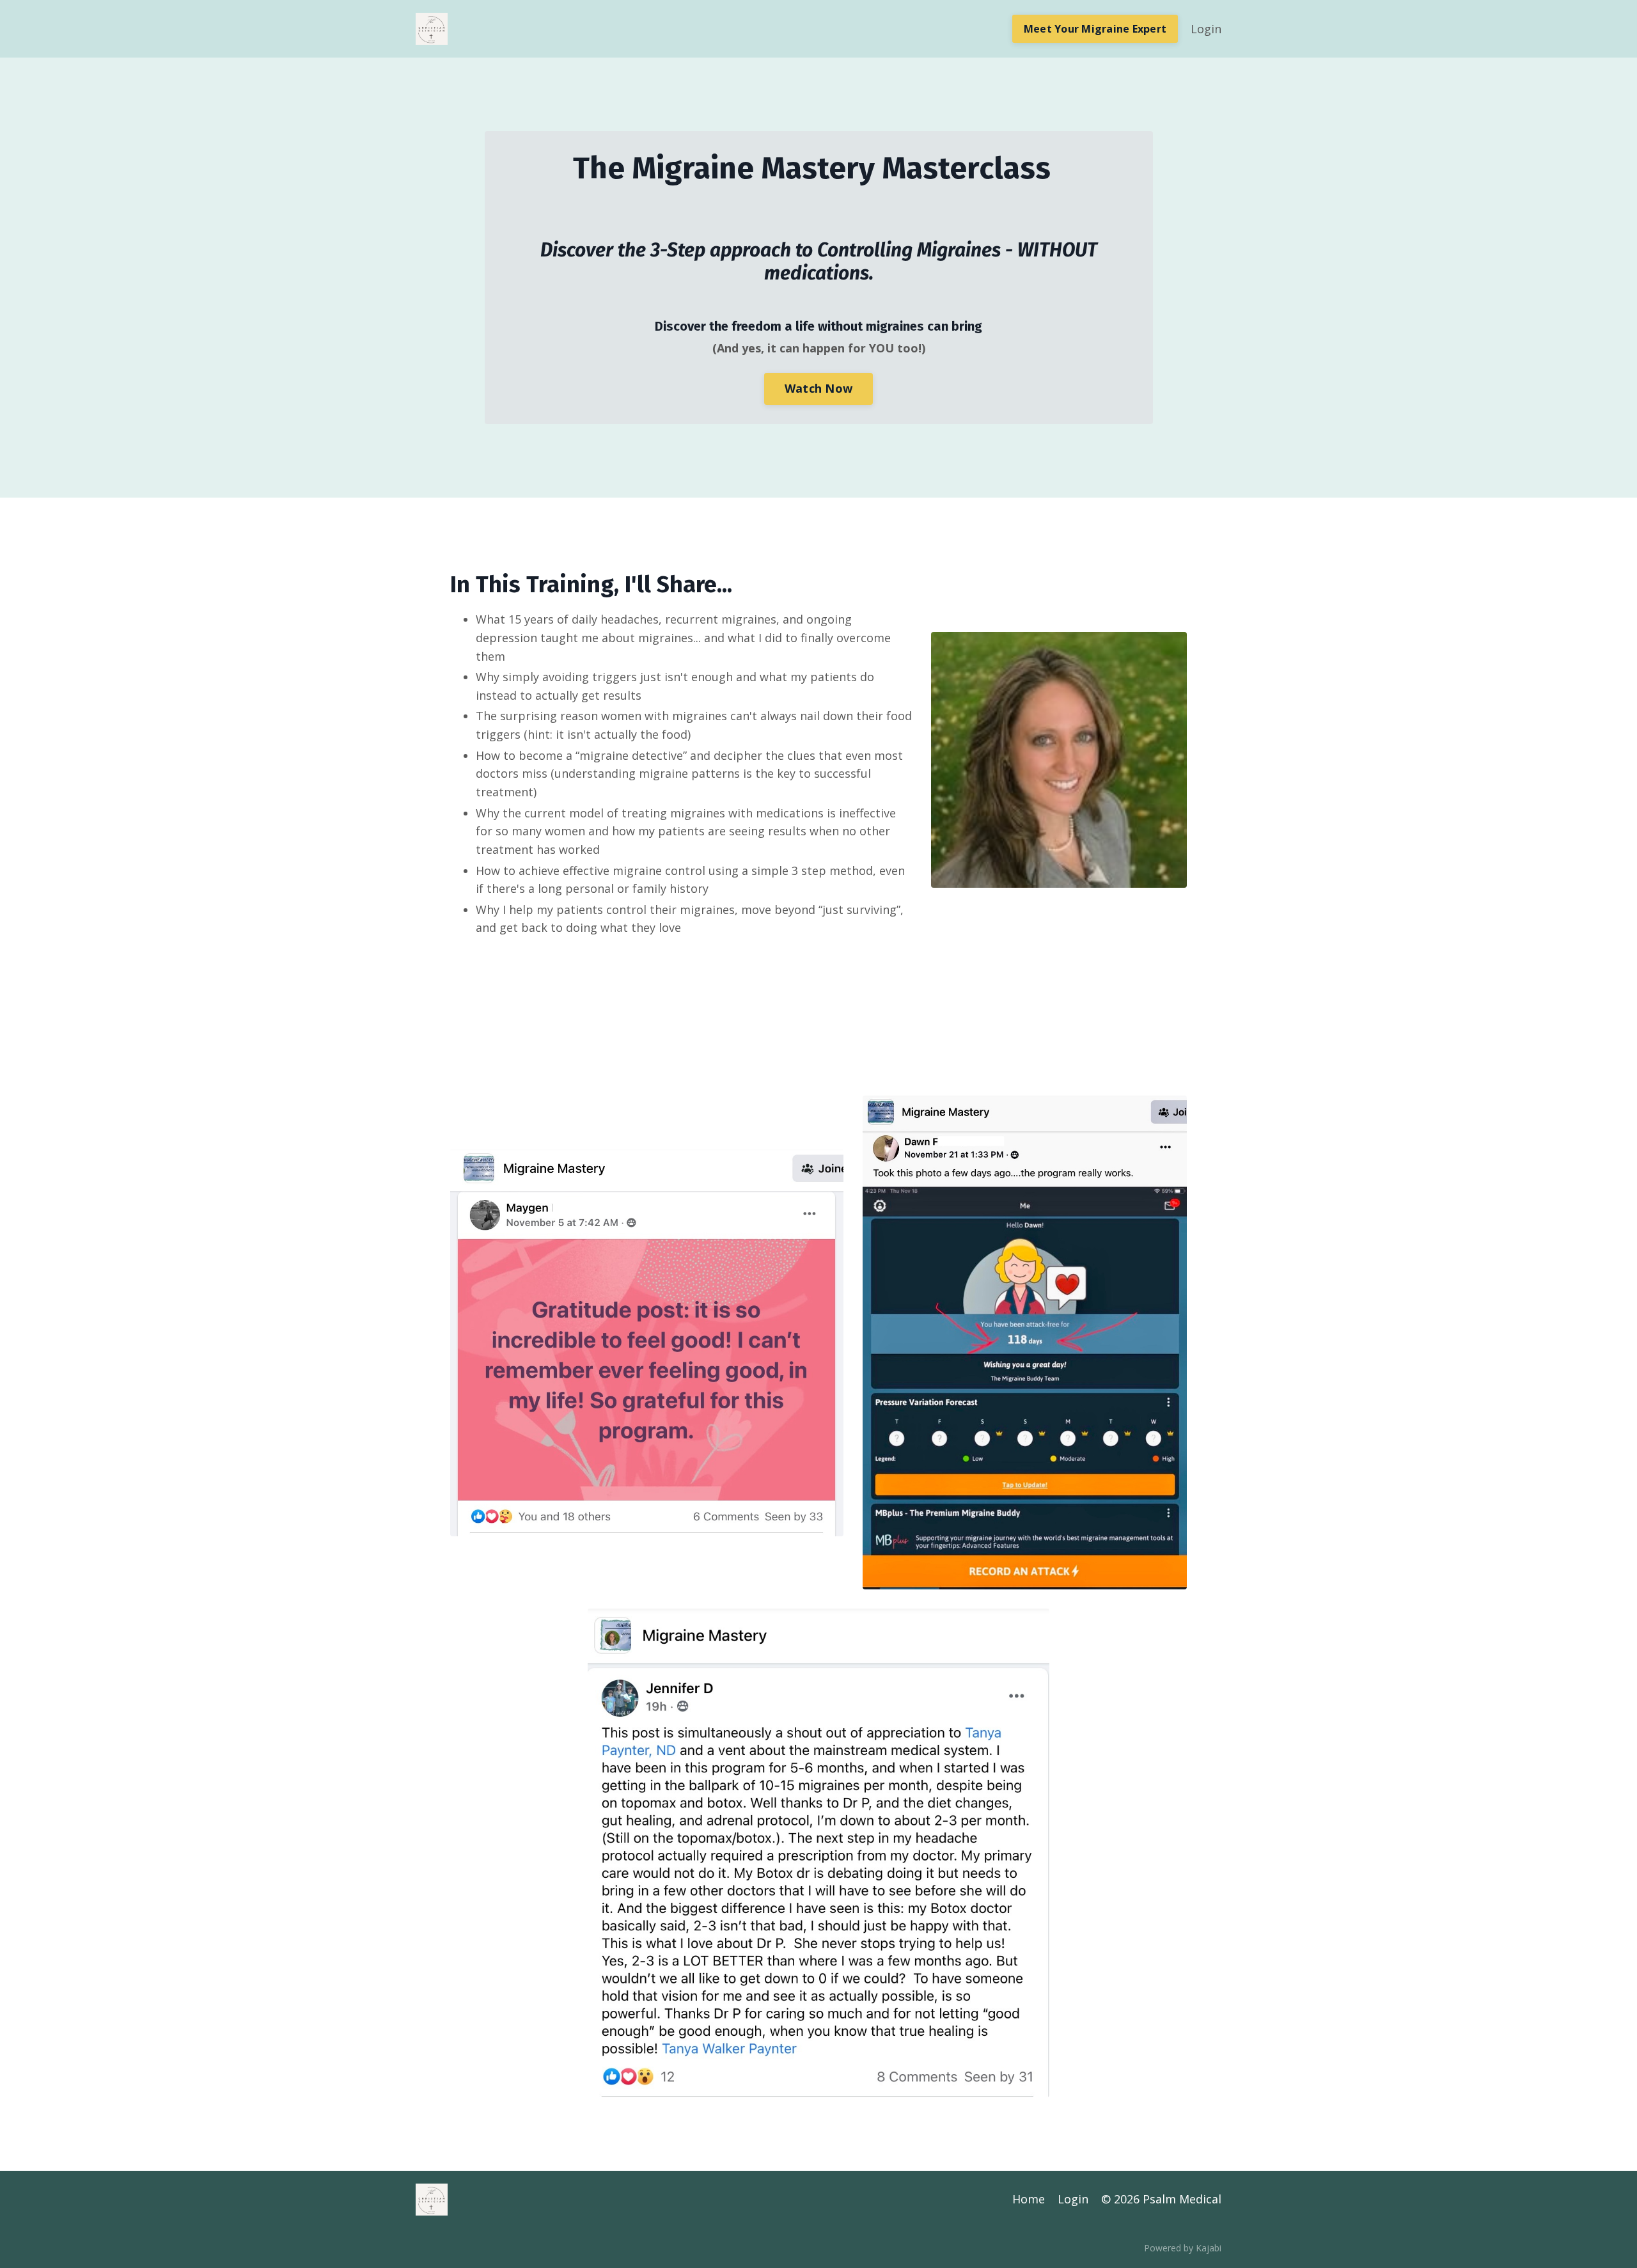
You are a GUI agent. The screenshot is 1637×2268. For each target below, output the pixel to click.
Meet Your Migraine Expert (1095, 29)
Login (1206, 29)
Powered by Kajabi (1183, 2248)
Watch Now (818, 388)
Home (1029, 2199)
